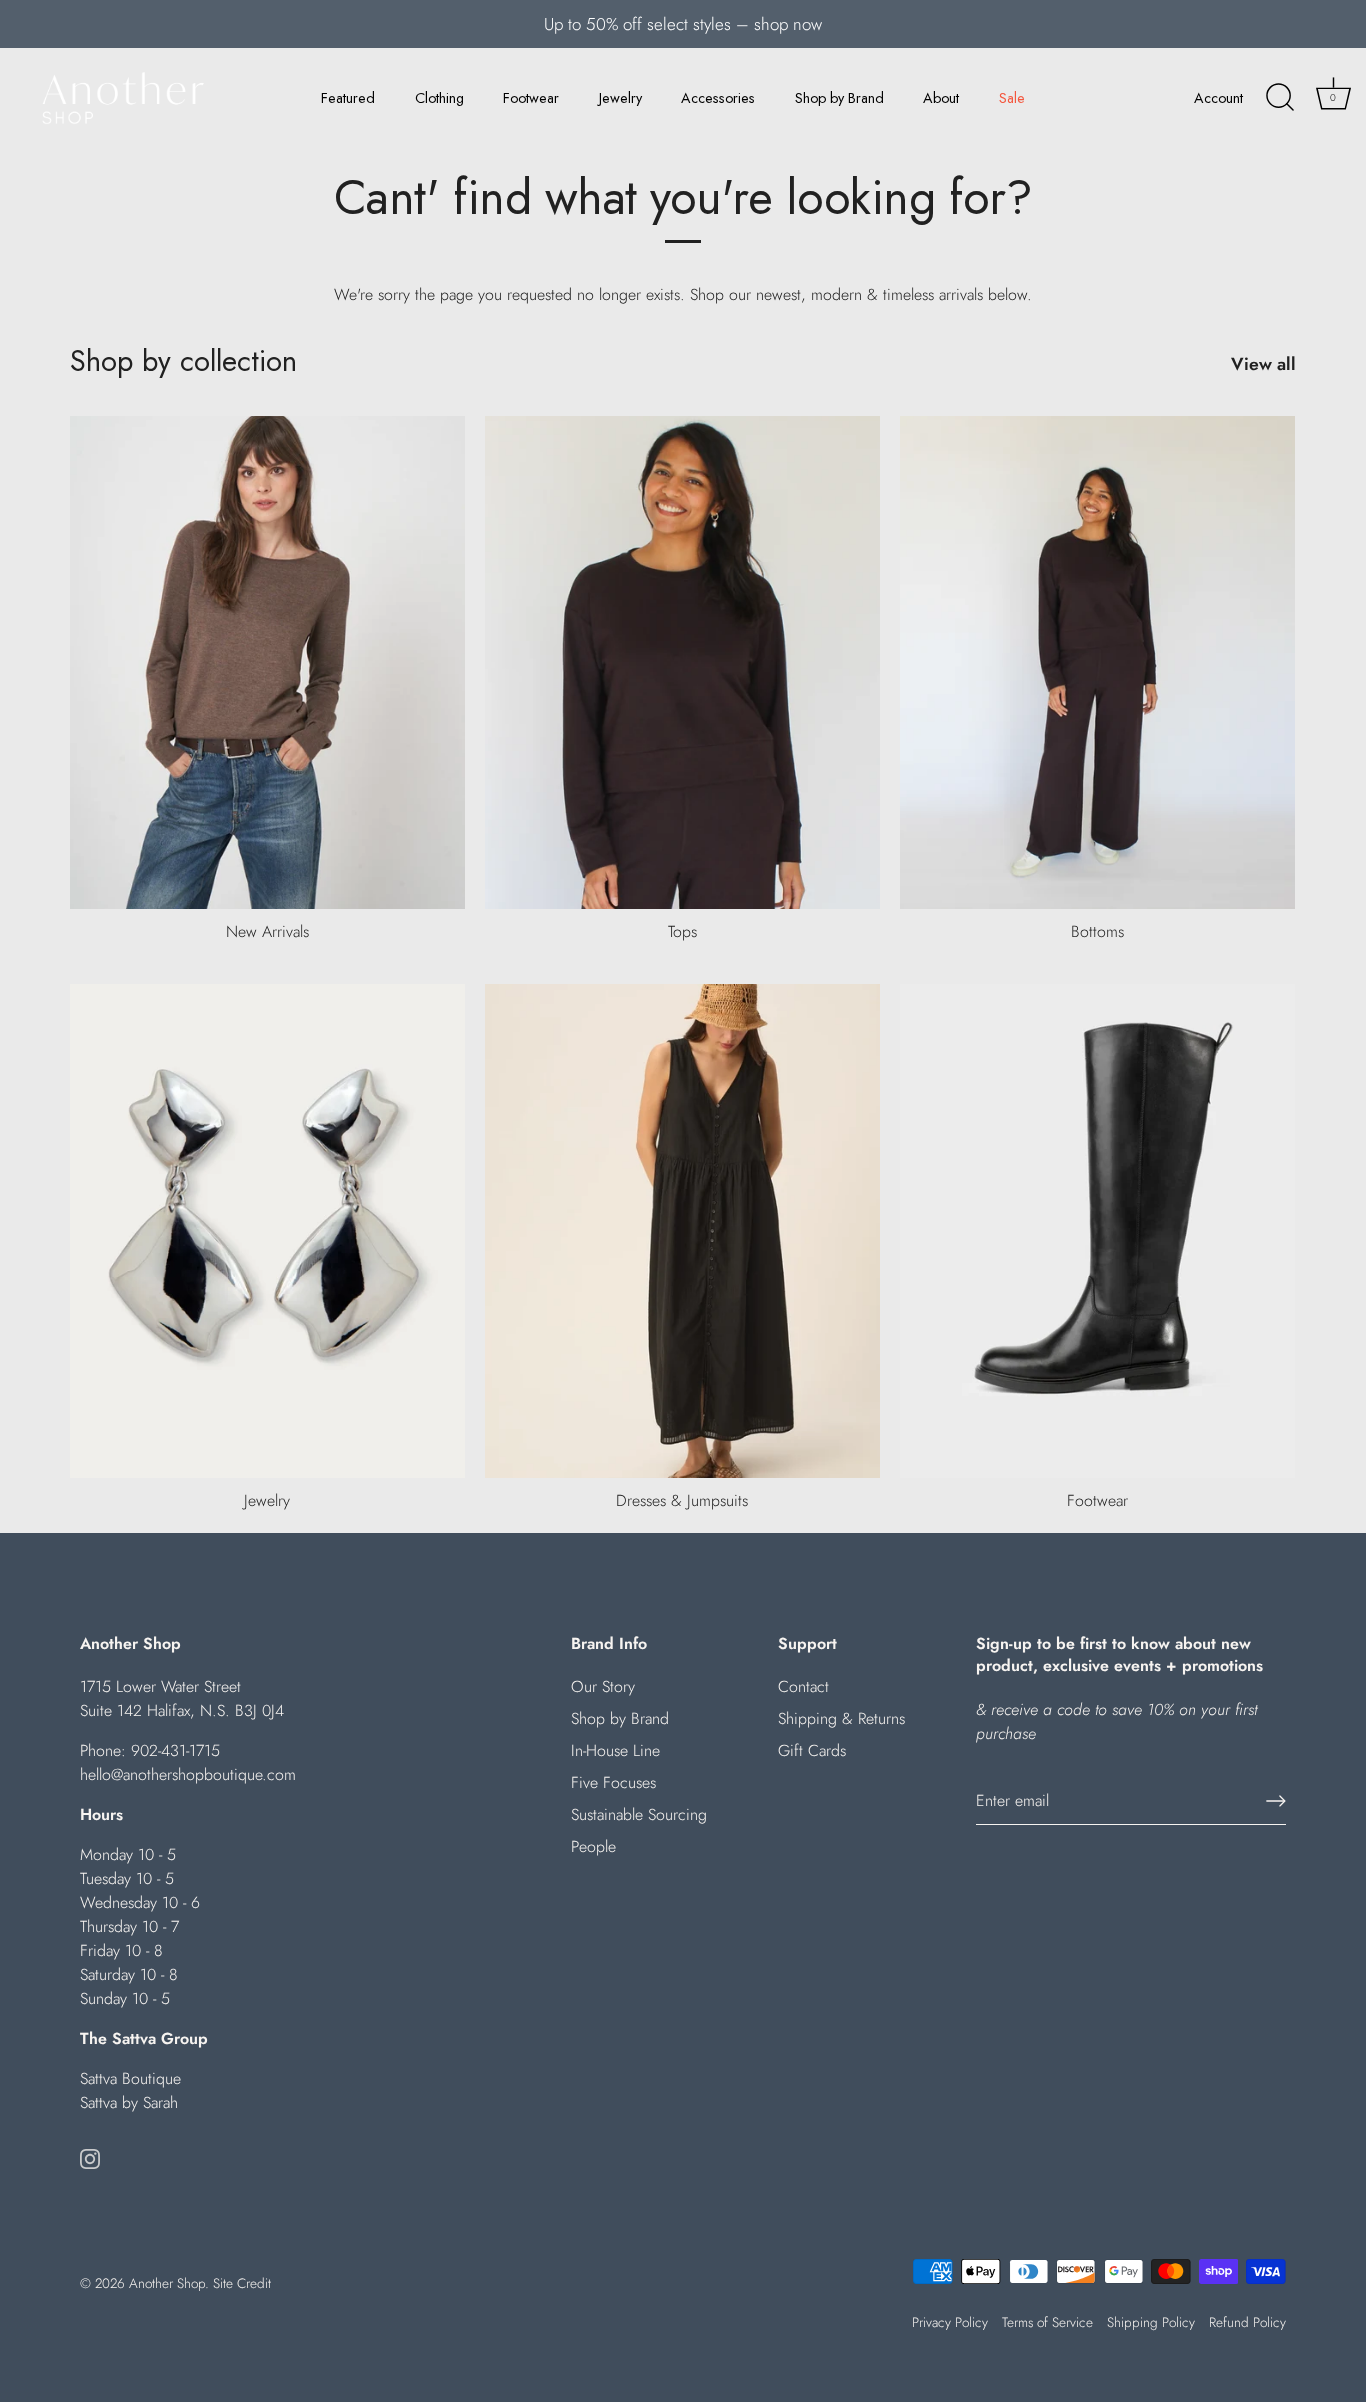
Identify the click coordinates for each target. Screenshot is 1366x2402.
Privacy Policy (950, 2322)
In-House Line (615, 1750)
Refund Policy (1247, 2322)
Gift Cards (812, 1750)
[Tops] (682, 663)
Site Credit (242, 2283)
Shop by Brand (839, 98)
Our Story (603, 1686)
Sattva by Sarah (129, 2102)
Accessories (718, 98)
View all (1263, 364)
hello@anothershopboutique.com (188, 1774)
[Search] (1280, 98)
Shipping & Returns (841, 1718)
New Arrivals (267, 931)
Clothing (439, 98)
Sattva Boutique (130, 2078)
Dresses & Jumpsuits (682, 1500)
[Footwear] (1097, 1231)
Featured (348, 98)
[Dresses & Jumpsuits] (682, 1231)
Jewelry (620, 98)
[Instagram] (90, 2156)
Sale (1012, 98)
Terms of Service (1047, 2322)
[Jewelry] (267, 1231)
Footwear (531, 98)
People (593, 1846)
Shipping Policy (1151, 2322)
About (941, 98)
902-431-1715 (175, 1750)
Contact (803, 1686)
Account (1218, 98)
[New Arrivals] (267, 663)
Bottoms (1097, 931)
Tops (682, 931)
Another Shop (167, 2283)
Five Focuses (613, 1782)
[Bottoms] (1097, 663)
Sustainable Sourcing (639, 1814)
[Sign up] (1276, 1801)
